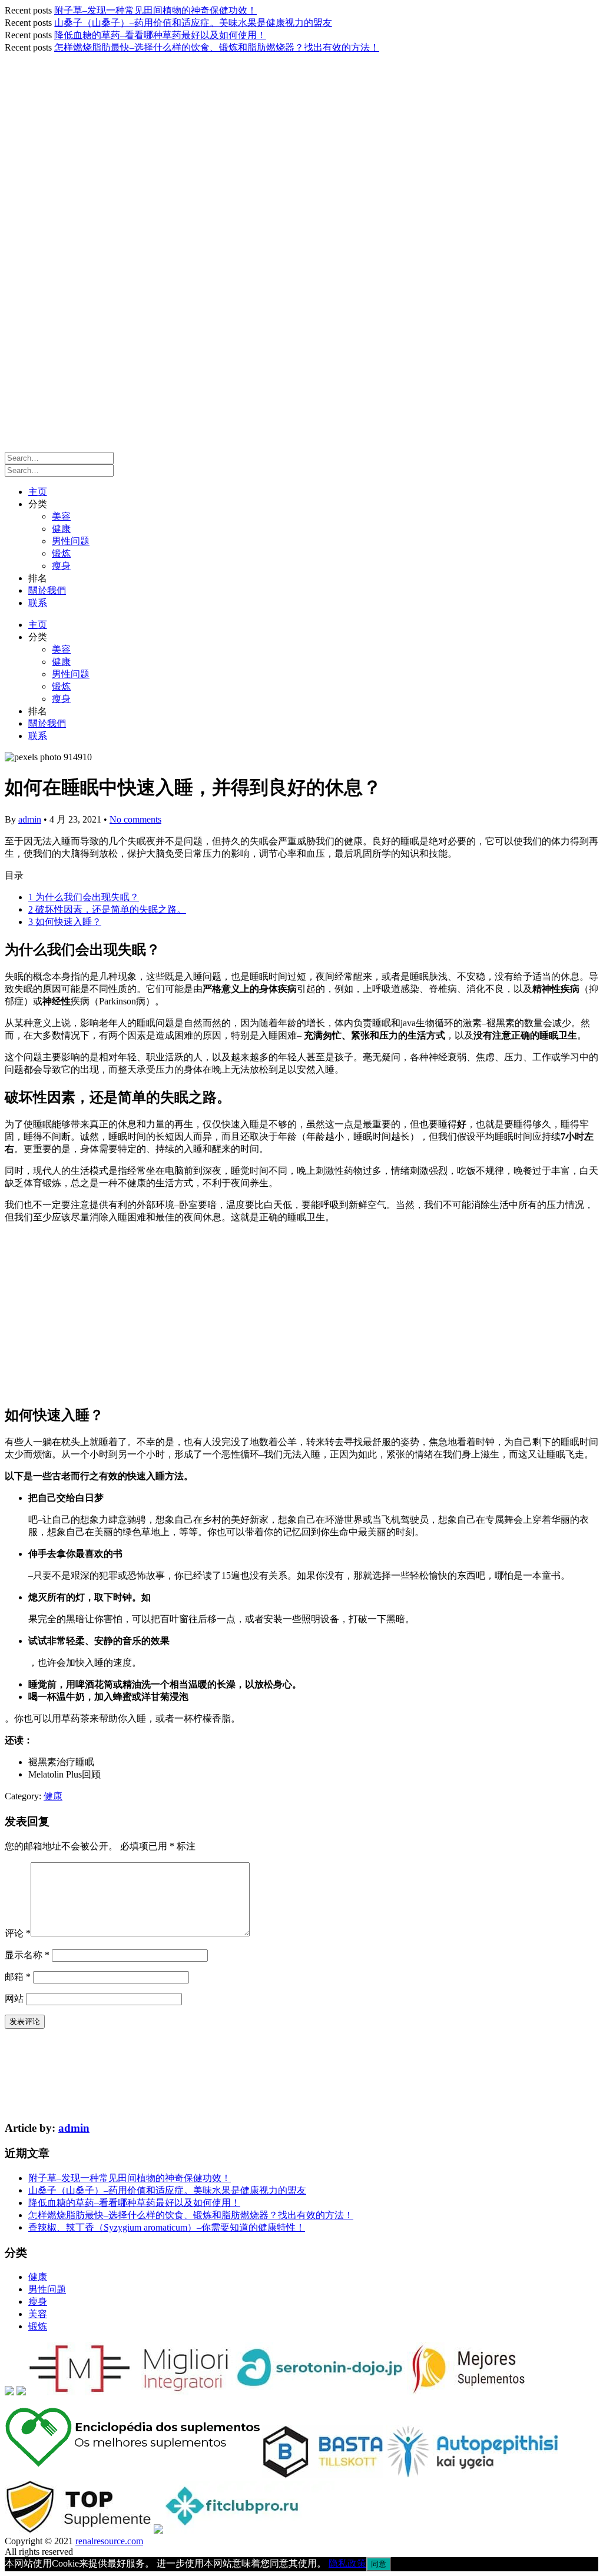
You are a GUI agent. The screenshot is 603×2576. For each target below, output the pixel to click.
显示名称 (27, 1955)
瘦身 (61, 566)
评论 (18, 1933)
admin (30, 819)
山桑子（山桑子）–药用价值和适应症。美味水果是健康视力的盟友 (193, 23)
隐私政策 (347, 2563)
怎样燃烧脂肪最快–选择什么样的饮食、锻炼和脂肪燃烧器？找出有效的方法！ (217, 47)
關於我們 (47, 590)
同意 (379, 2564)
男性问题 (71, 541)
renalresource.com (109, 2541)
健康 (61, 529)
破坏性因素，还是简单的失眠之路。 (107, 909)
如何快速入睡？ (65, 922)
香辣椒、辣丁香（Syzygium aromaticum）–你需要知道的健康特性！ (167, 2227)
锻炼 (61, 553)
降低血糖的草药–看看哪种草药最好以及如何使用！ (160, 35)
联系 (38, 603)
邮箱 (18, 1977)
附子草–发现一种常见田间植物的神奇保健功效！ (155, 10)
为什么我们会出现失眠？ (84, 897)
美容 (61, 516)
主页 (38, 492)
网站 (14, 1998)
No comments (135, 819)
